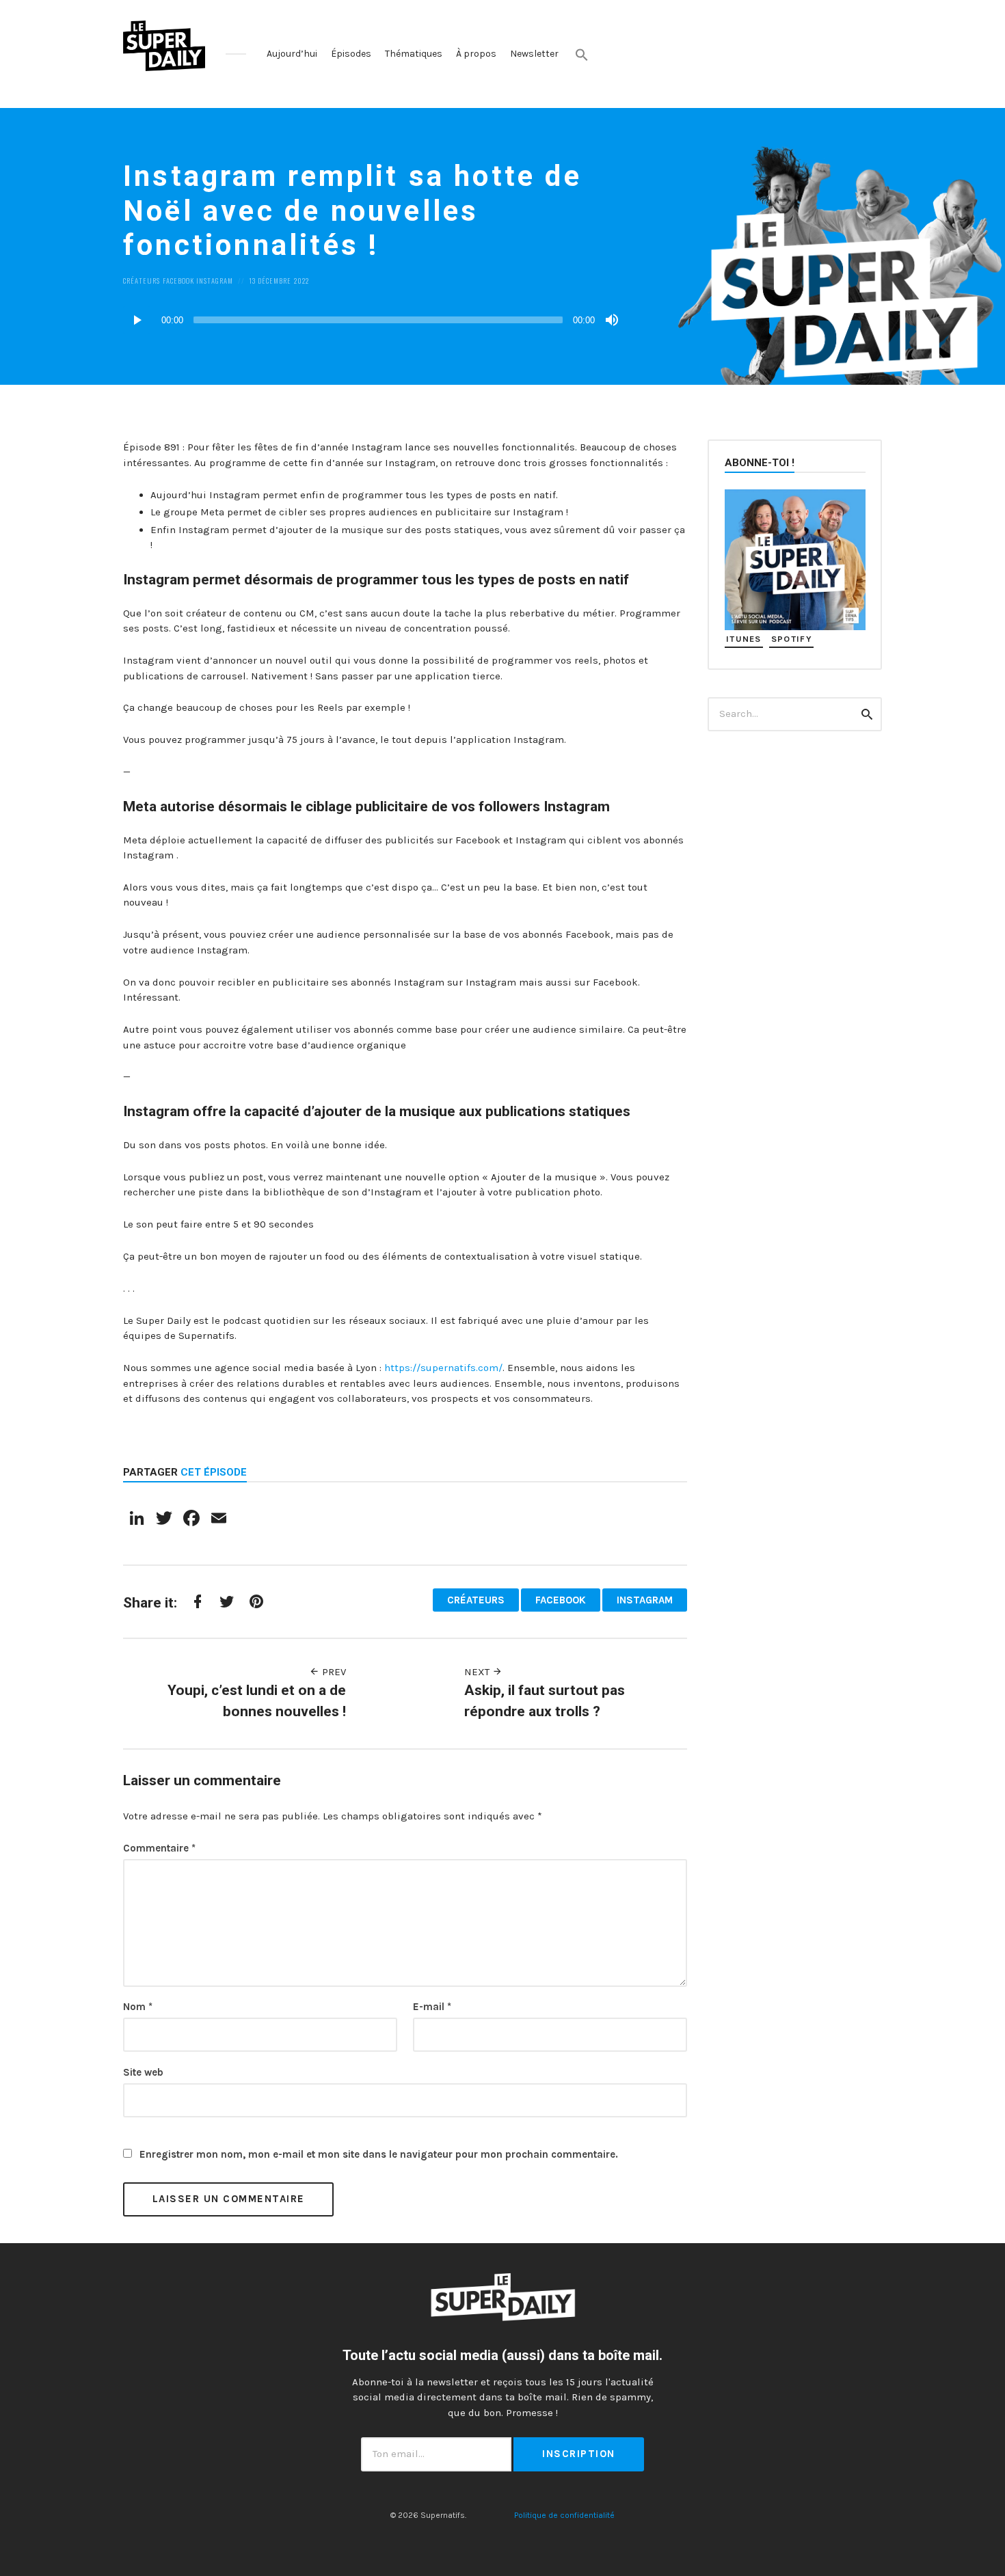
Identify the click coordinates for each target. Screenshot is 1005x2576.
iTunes (744, 639)
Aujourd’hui (292, 54)
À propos (476, 54)
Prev (333, 1672)
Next (478, 1672)
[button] (582, 55)
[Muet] (612, 320)
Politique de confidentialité (564, 2515)
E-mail (432, 2007)
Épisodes (351, 54)
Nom (138, 2007)
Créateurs (142, 280)
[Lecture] (137, 320)
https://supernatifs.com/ (443, 1368)
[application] (373, 320)
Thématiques (414, 54)
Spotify (792, 639)
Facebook (178, 280)
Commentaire (159, 1848)
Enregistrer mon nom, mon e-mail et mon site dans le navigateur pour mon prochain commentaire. (379, 2154)
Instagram (215, 280)
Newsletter (534, 54)
